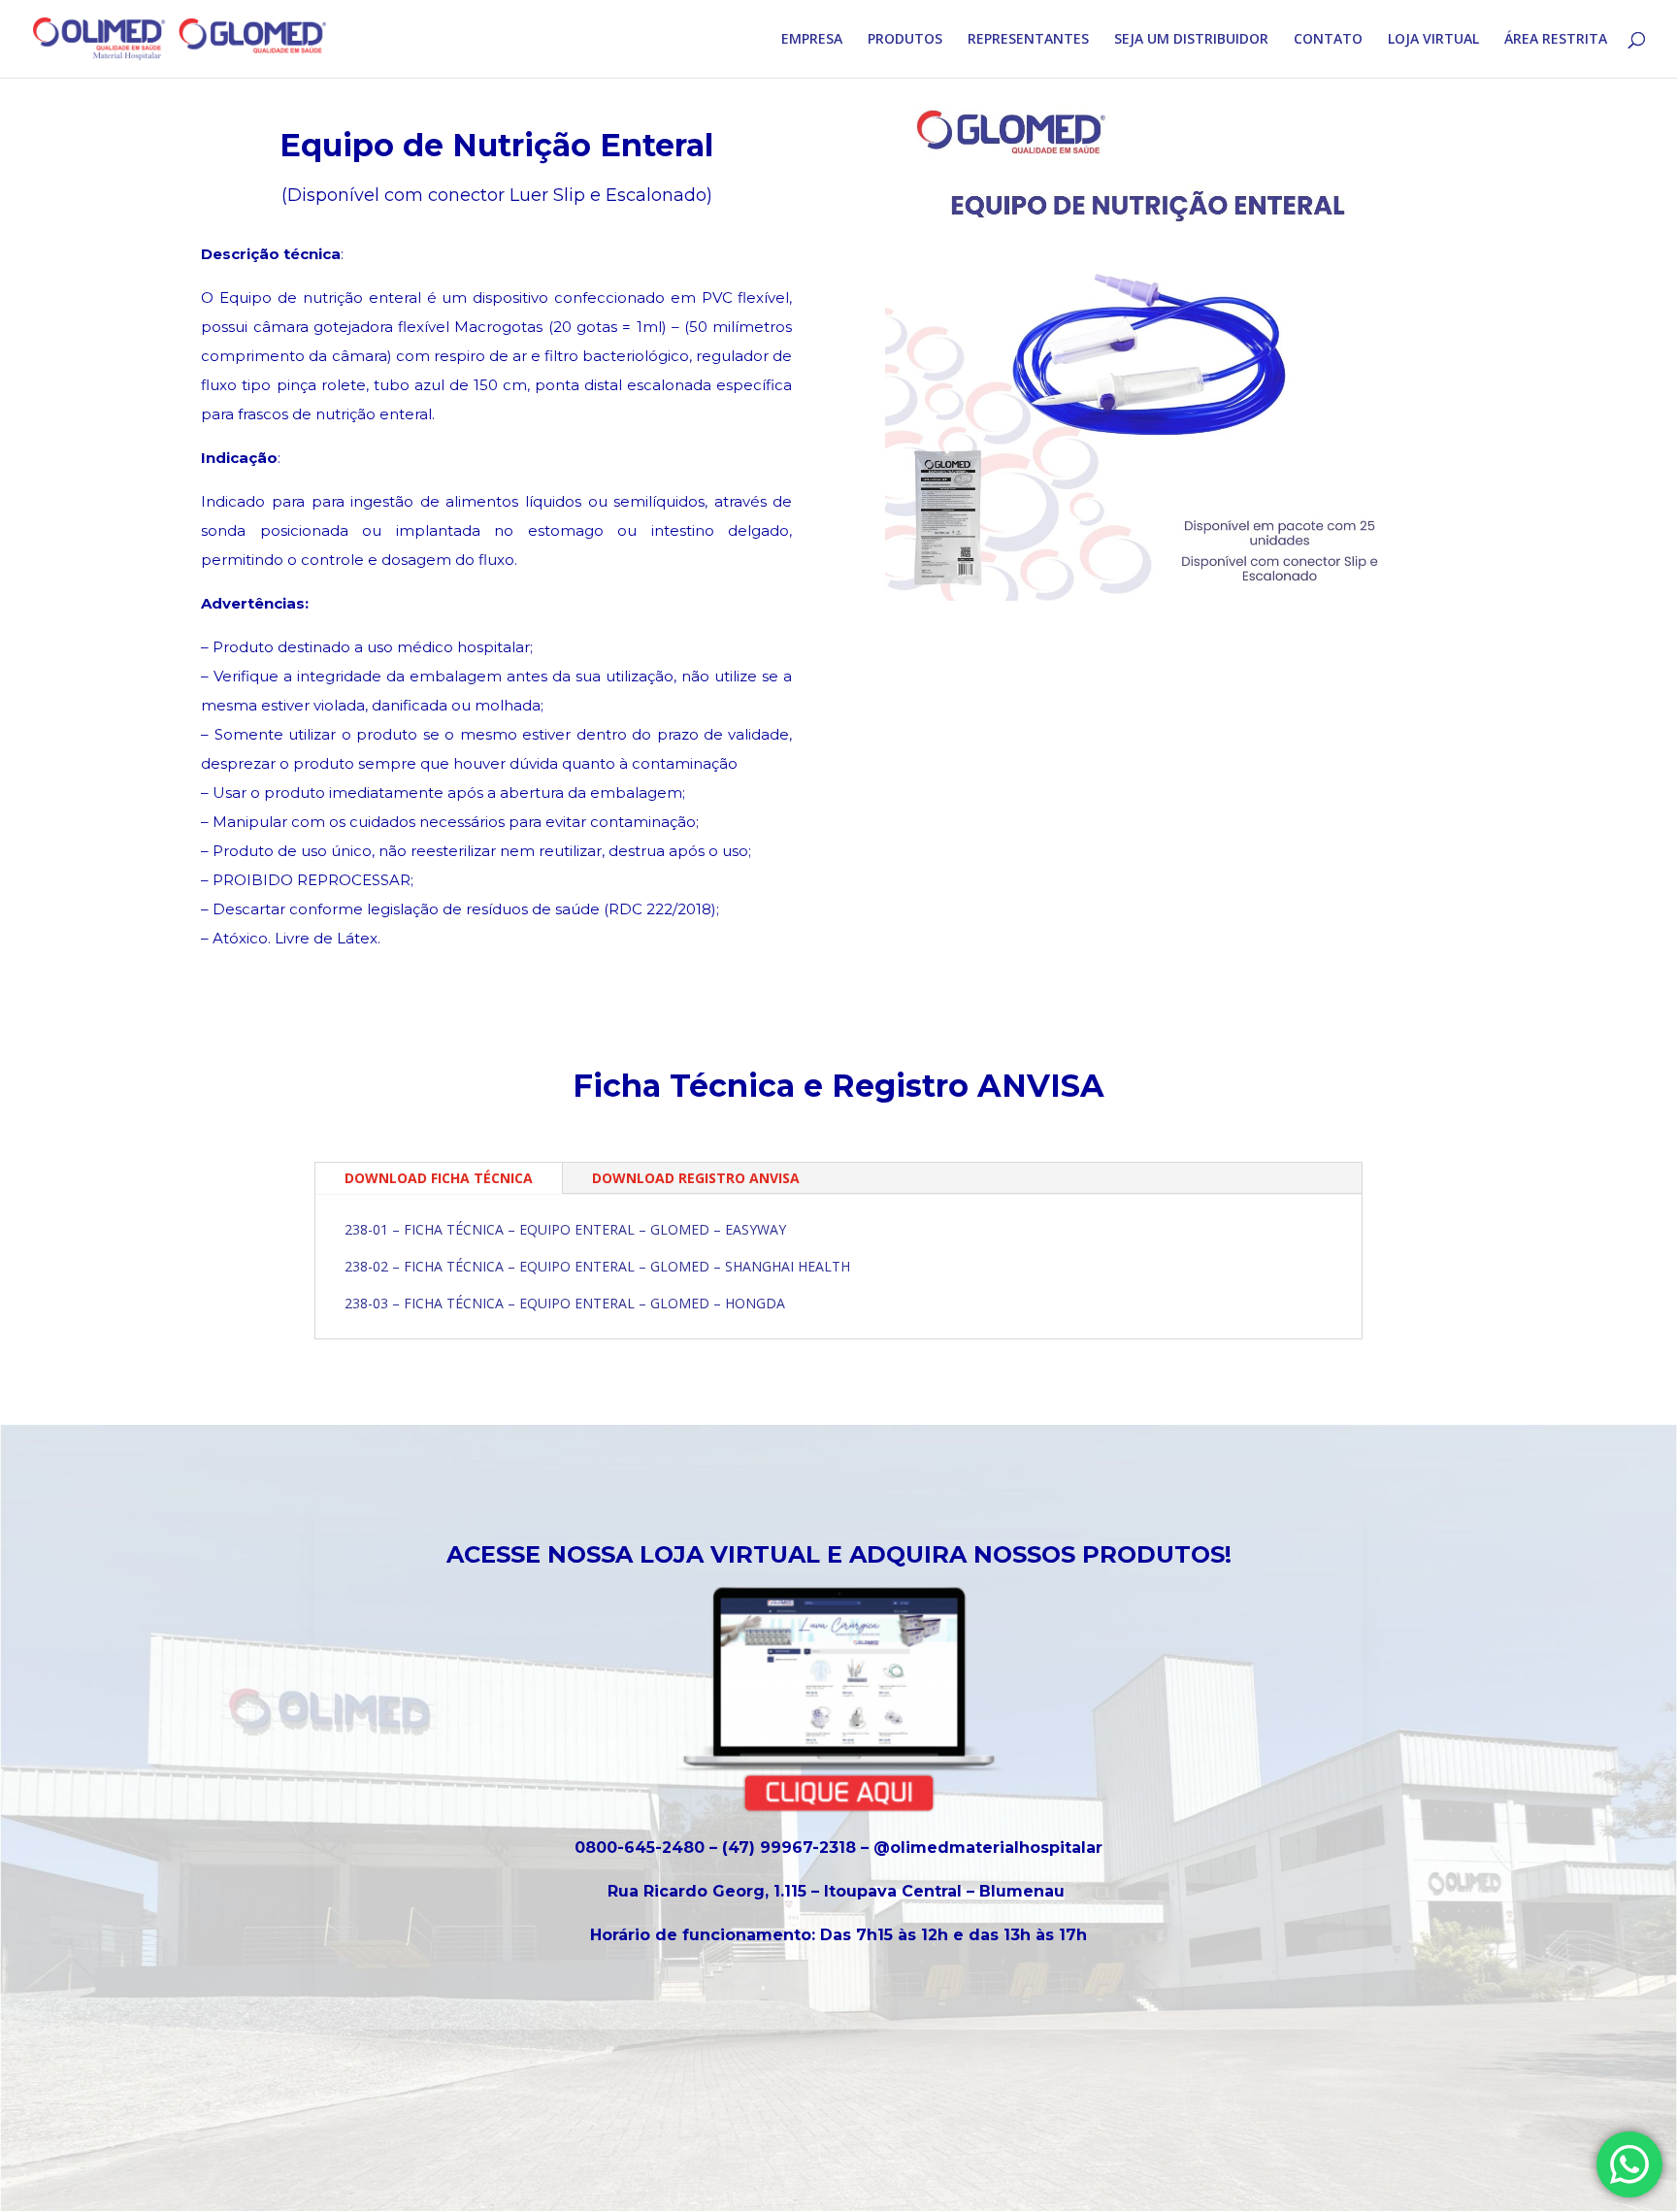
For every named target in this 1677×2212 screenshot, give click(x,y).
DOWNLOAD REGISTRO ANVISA (696, 1178)
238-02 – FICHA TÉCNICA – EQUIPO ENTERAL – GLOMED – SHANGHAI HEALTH (597, 1266)
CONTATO (1328, 40)
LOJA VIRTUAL (1433, 40)
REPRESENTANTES (1028, 40)
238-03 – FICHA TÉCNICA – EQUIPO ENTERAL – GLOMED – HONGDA (565, 1303)
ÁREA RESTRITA (1556, 40)
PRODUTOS (905, 40)
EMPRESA (812, 40)
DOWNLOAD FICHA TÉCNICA (439, 1178)
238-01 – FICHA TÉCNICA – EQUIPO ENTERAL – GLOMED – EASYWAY (565, 1229)
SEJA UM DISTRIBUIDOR (1191, 40)
